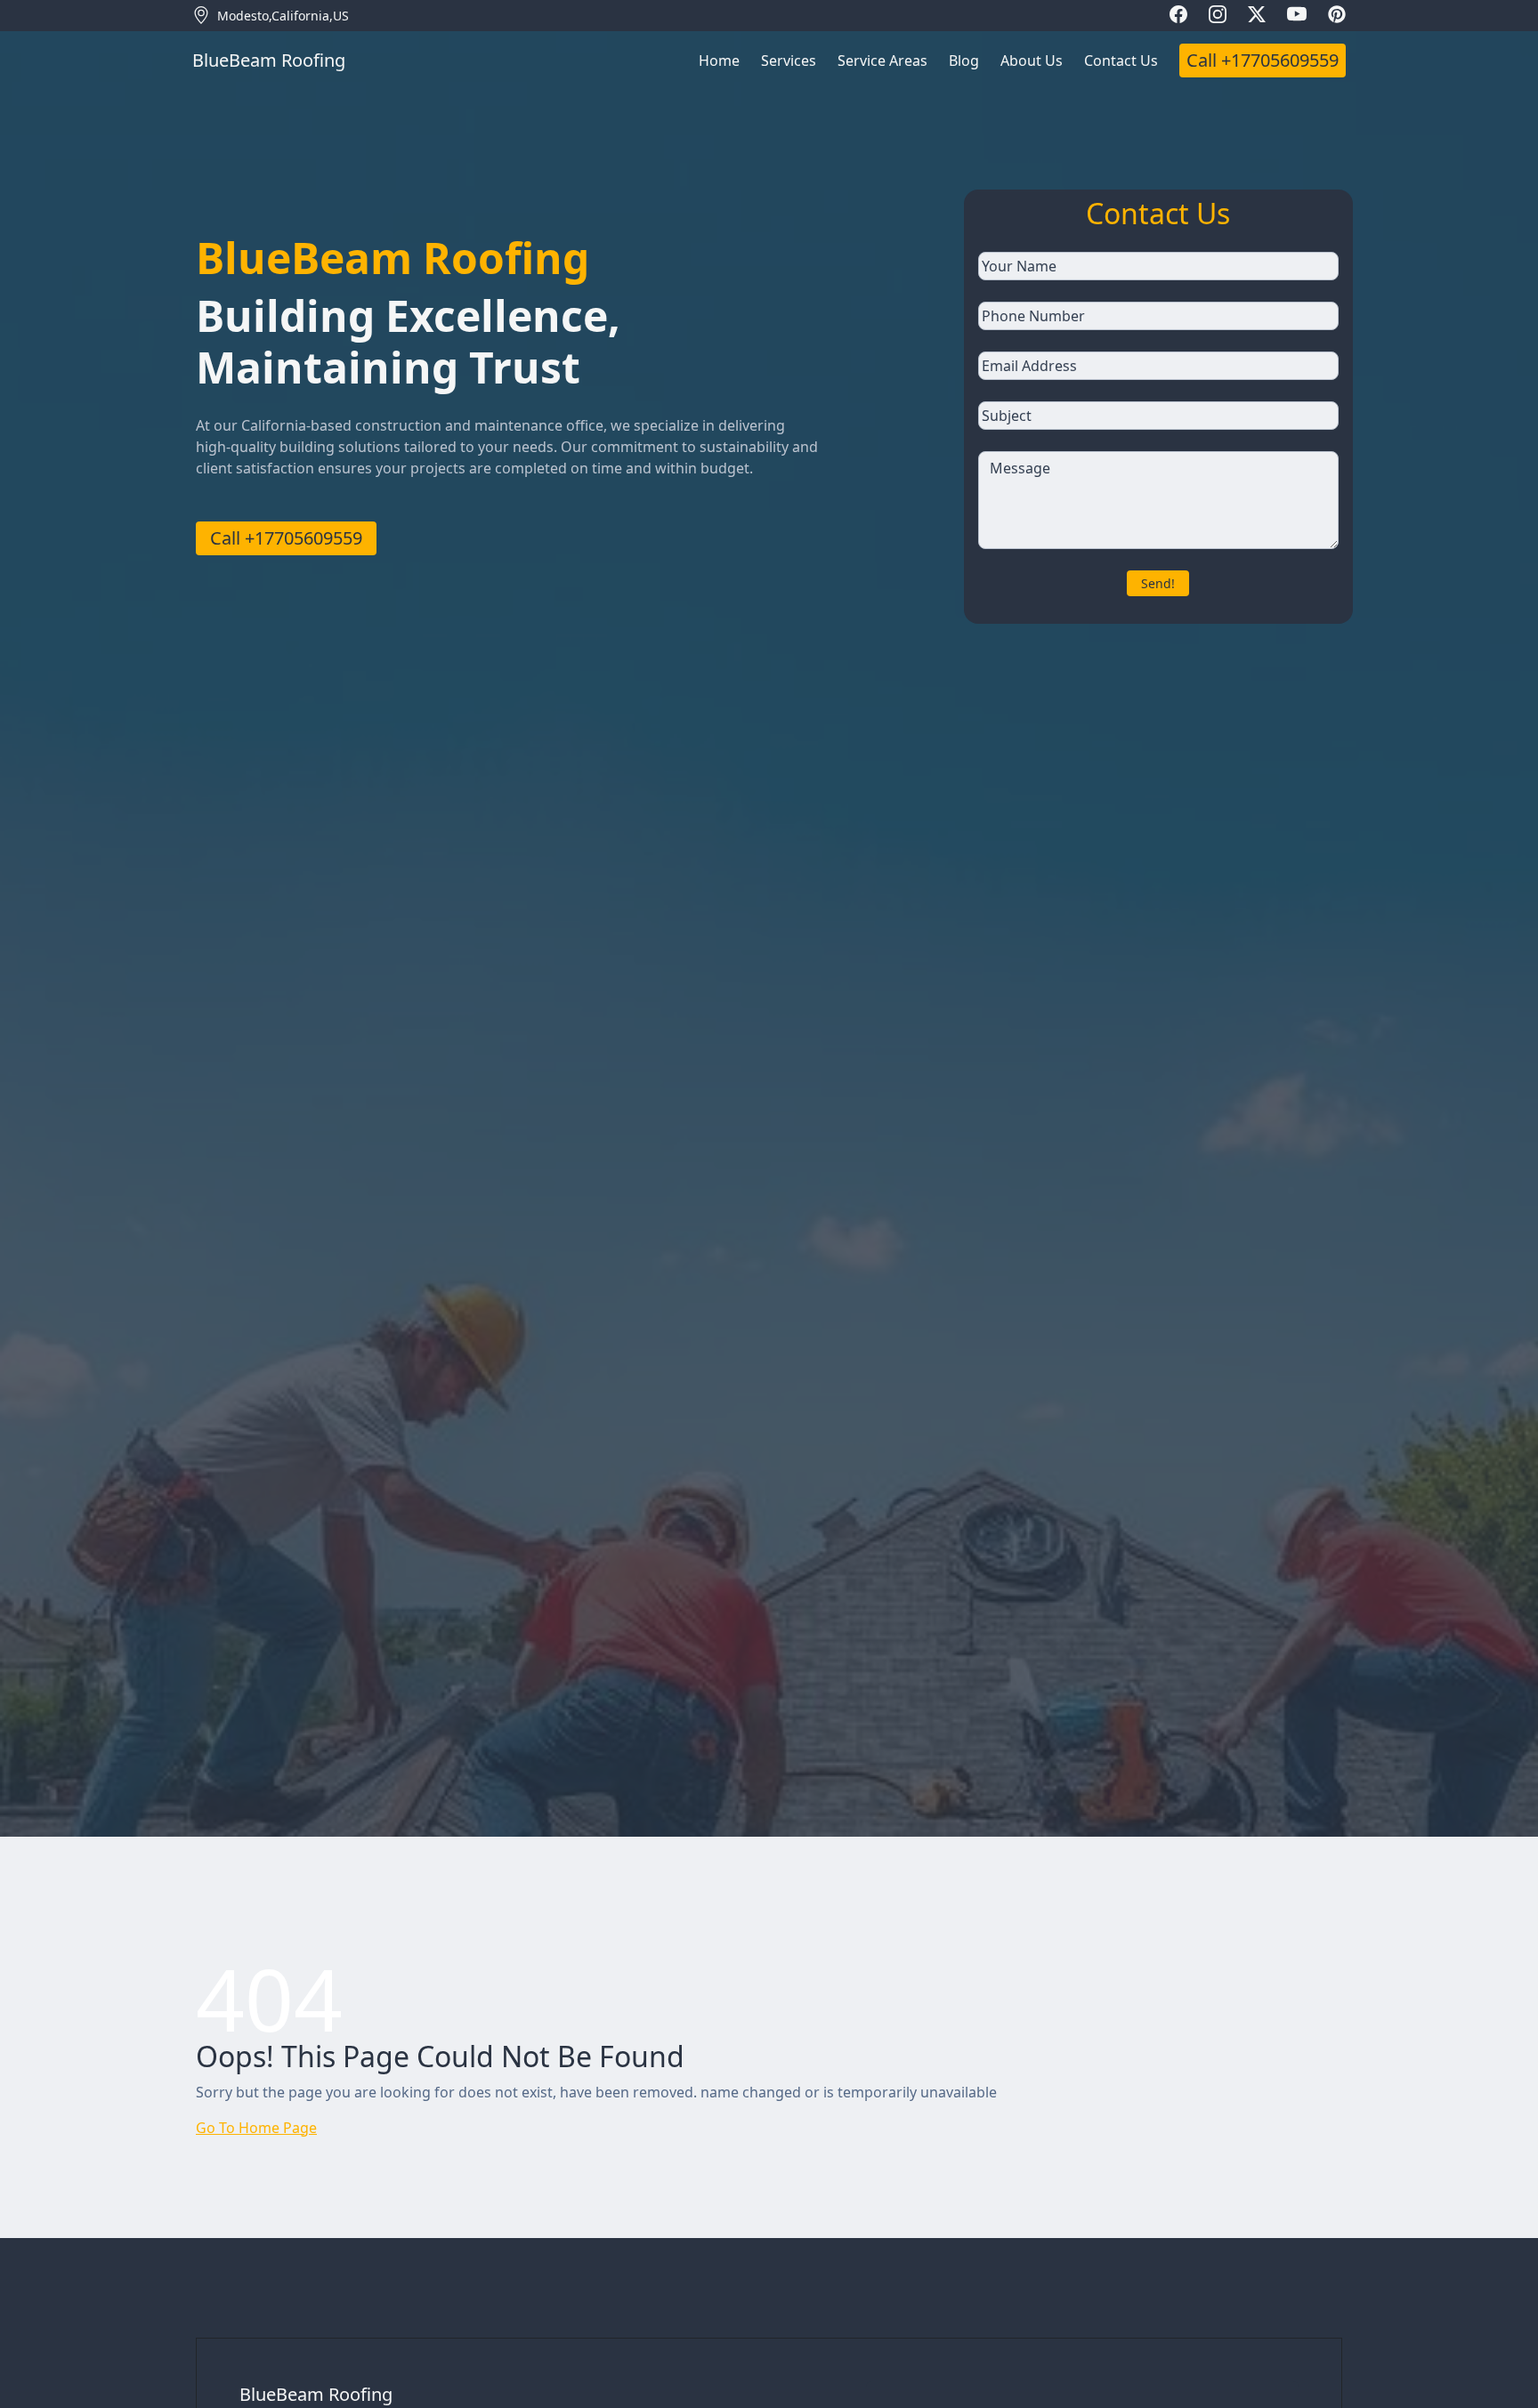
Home (719, 61)
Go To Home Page (256, 2128)
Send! (1158, 583)
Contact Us (1121, 61)
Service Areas (882, 61)
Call (1263, 60)
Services (789, 61)
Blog (964, 61)
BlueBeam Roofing (316, 2394)
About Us (1032, 61)
